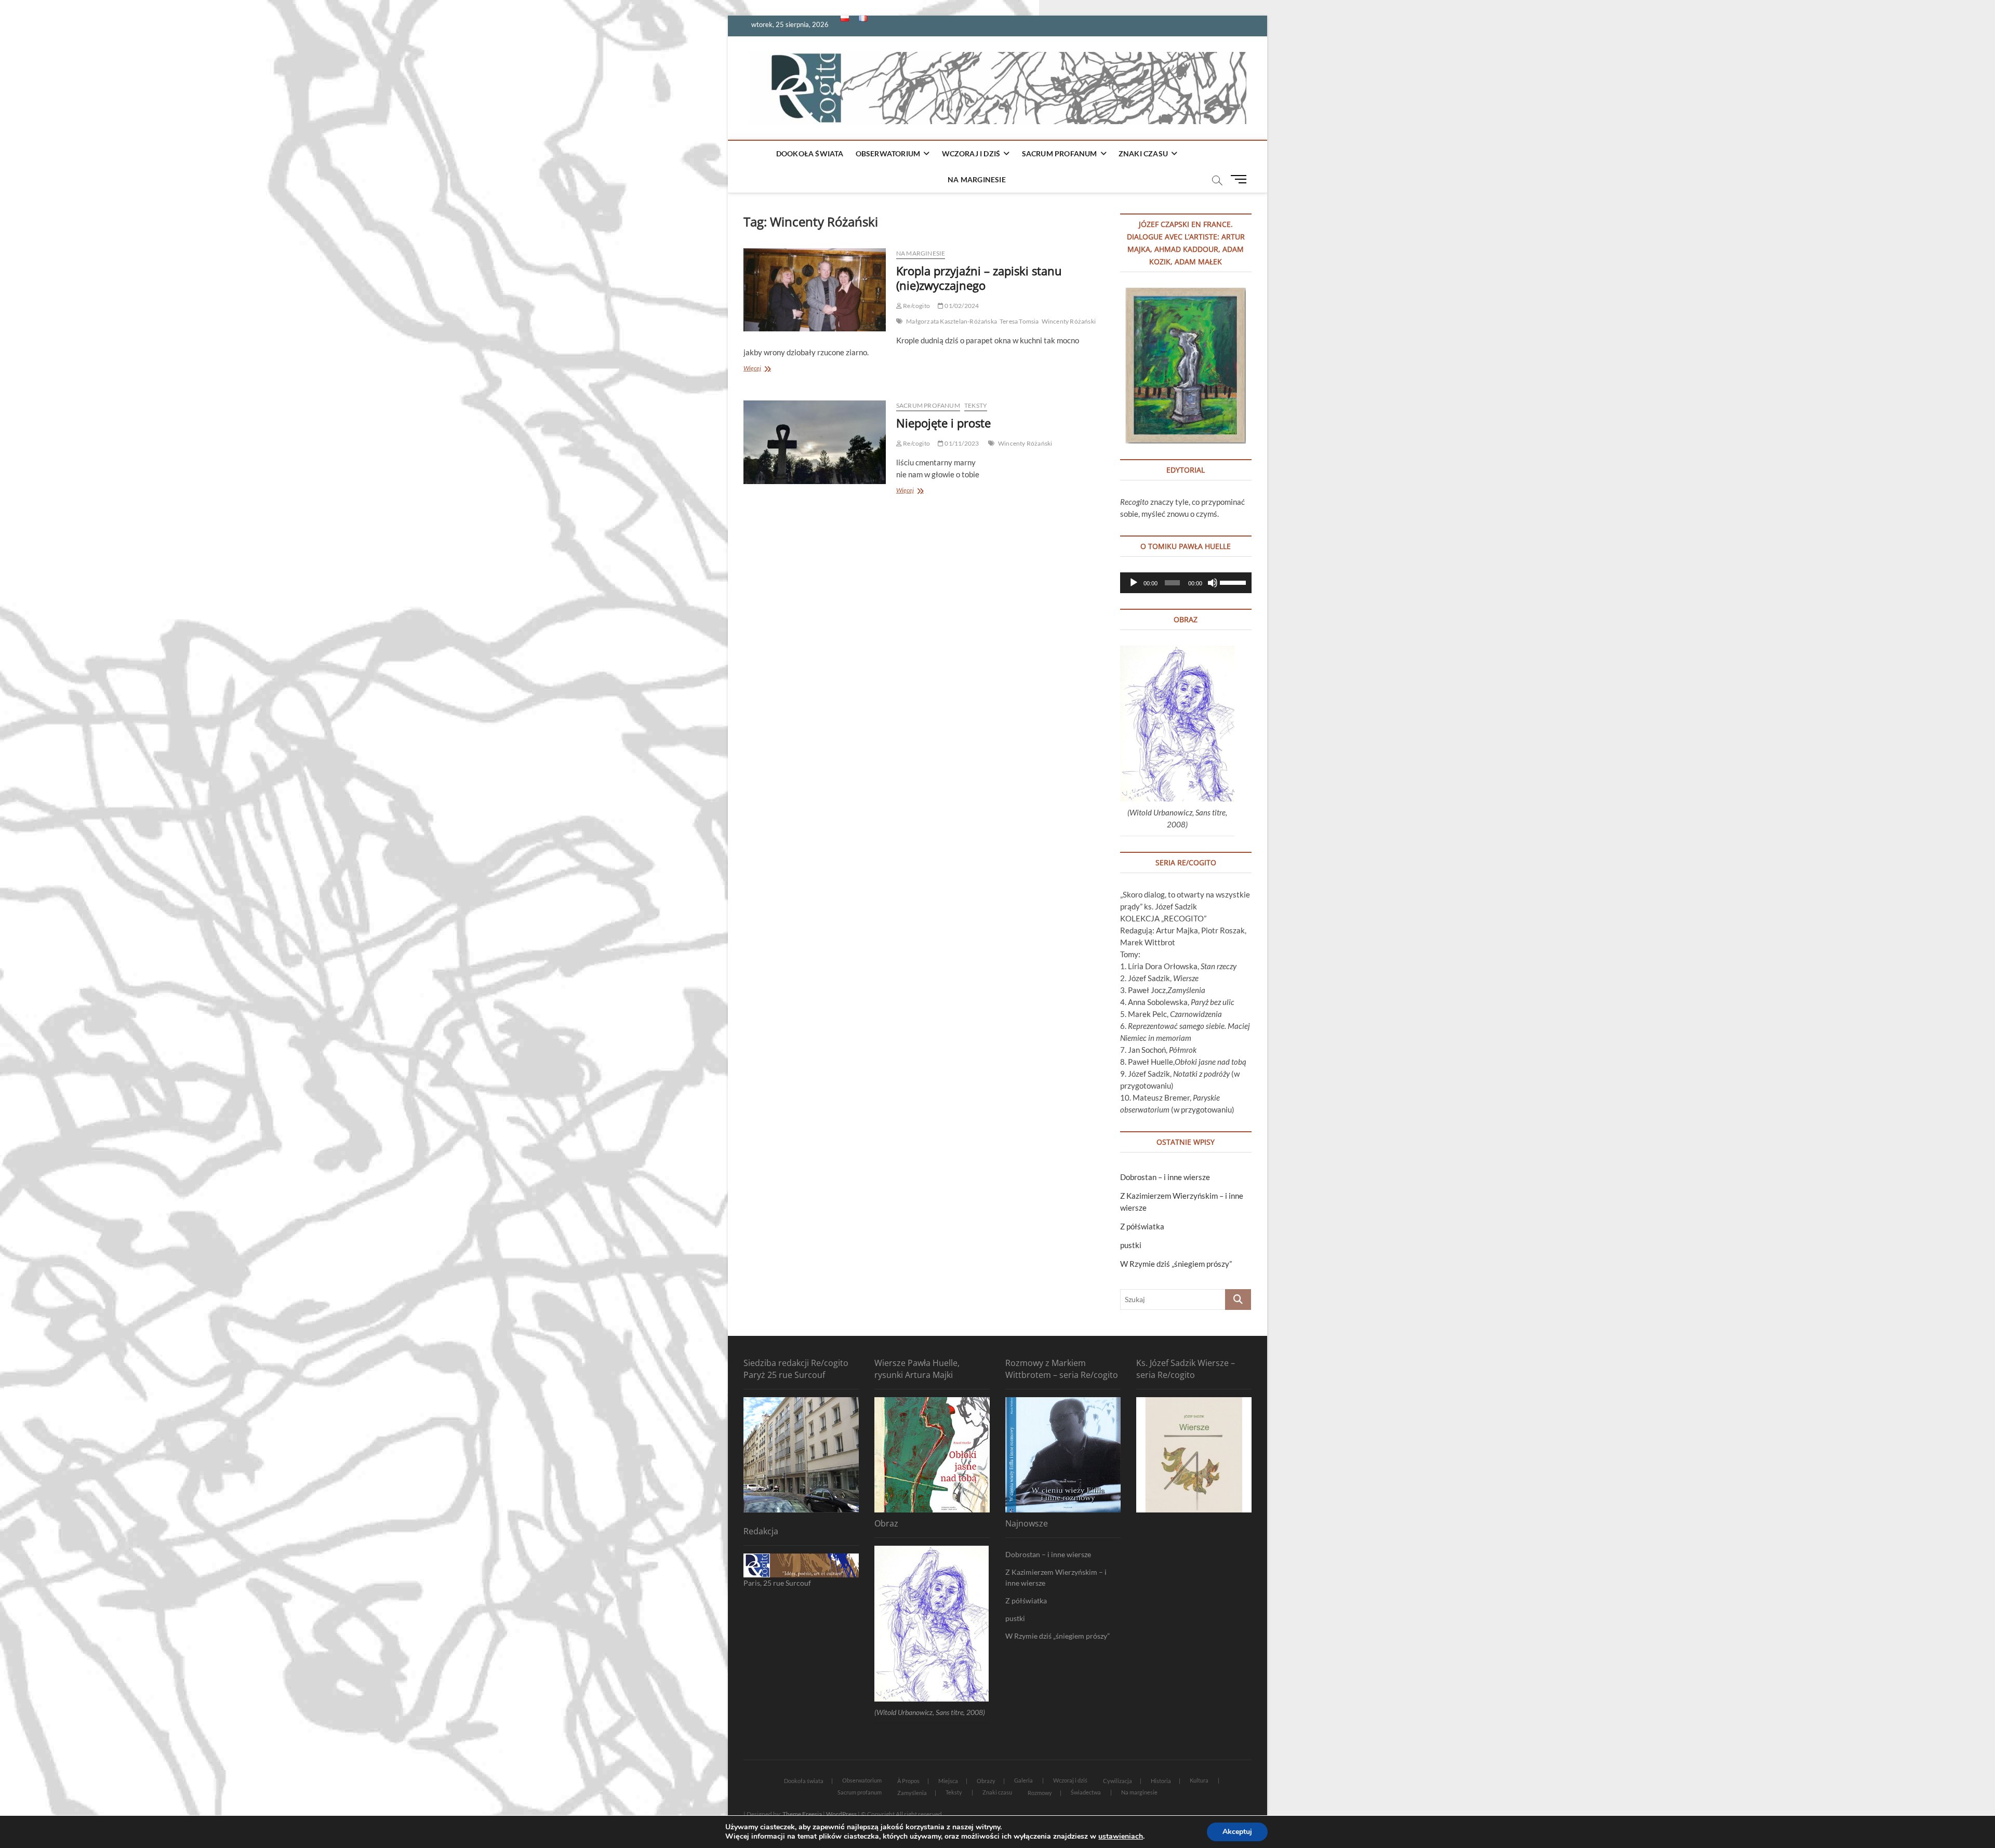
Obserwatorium (888, 153)
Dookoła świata (810, 153)
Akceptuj (1237, 1832)
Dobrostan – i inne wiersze (1165, 1177)
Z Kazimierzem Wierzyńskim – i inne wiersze (1056, 1577)
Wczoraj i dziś (971, 153)
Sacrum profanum (1060, 153)
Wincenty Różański (1069, 321)
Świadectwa (1086, 1792)
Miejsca (948, 1781)
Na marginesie (977, 179)
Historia (1161, 1781)
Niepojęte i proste (943, 423)
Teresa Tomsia (1019, 321)
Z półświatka (1142, 1226)
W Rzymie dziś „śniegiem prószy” (1176, 1264)
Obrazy (986, 1781)
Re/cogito (916, 306)
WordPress (841, 1814)
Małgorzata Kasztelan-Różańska (952, 321)
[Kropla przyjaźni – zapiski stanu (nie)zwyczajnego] (815, 290)
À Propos (908, 1781)
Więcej (774, 369)
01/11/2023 (961, 443)
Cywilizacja (1118, 1781)
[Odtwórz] (1134, 583)
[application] (1186, 583)
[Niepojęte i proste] (815, 442)
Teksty (976, 405)
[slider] (1233, 582)
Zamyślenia (912, 1793)
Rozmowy (1040, 1793)
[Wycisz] (1213, 583)
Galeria (1023, 1780)
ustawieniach (1121, 1837)
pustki (1131, 1245)
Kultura (1199, 1780)
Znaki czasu (1143, 153)
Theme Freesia (802, 1814)
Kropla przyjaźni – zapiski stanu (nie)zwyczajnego (979, 278)
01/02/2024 (961, 306)
